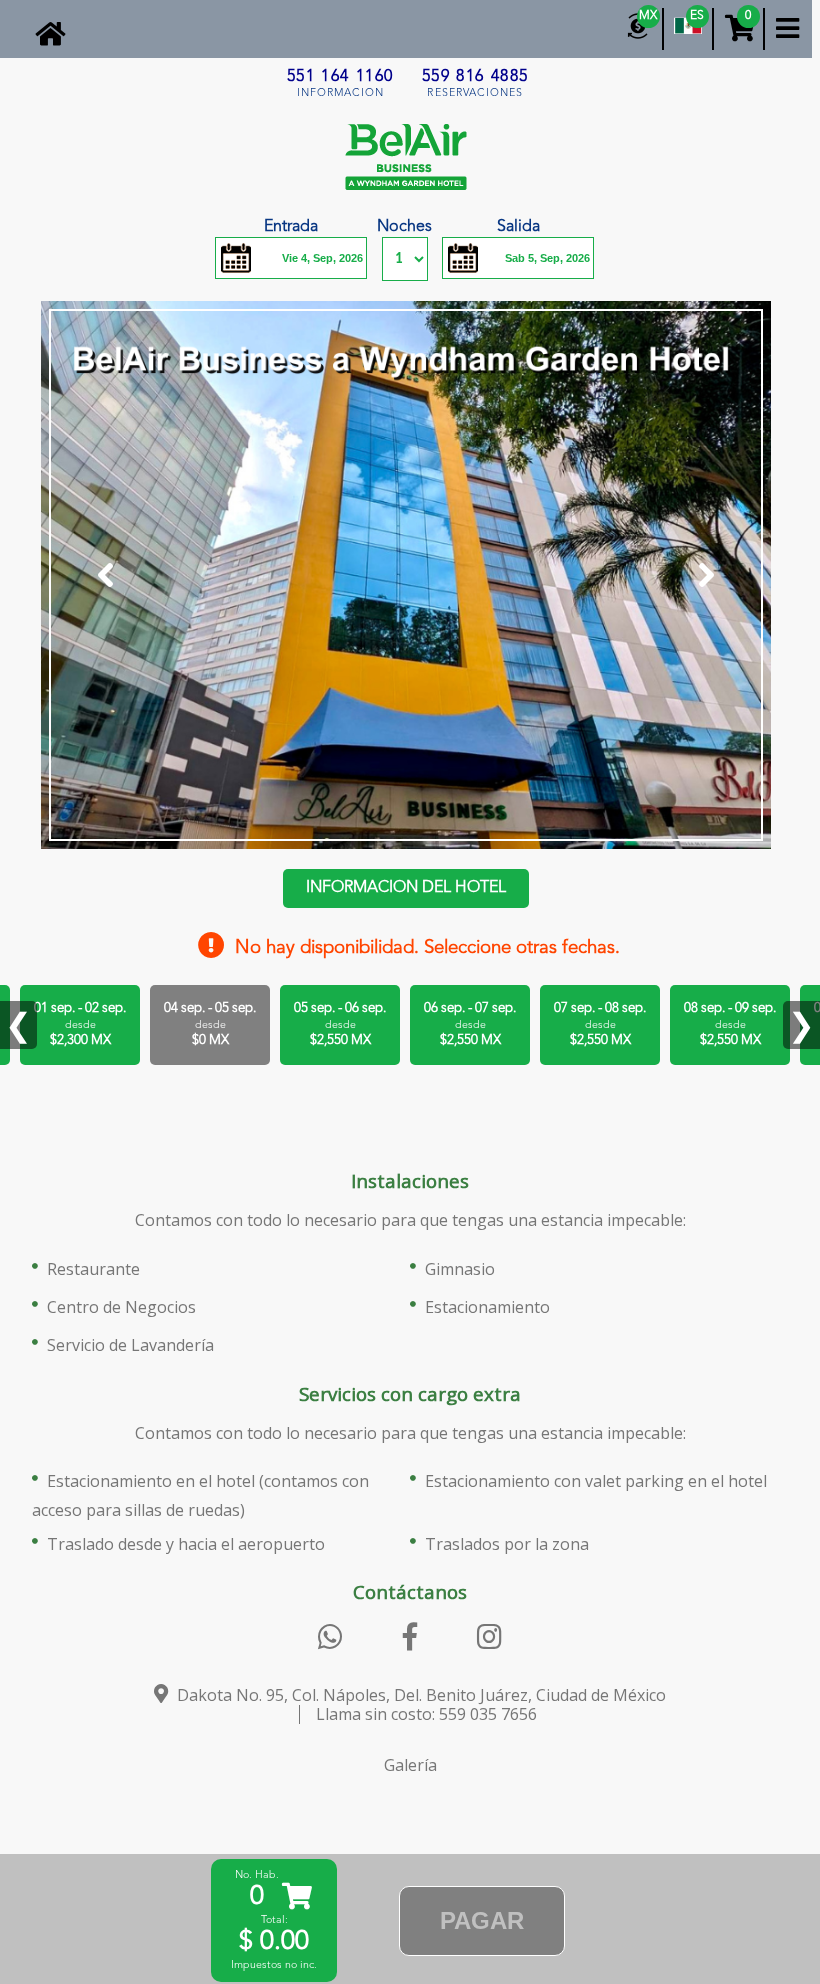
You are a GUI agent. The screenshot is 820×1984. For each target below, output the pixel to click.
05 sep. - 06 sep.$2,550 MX (340, 1024)
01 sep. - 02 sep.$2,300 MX (80, 1024)
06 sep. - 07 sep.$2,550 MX (470, 1024)
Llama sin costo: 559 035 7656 (426, 1714)
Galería (410, 1765)
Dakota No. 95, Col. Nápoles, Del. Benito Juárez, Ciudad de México (419, 1695)
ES (697, 16)
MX (648, 16)
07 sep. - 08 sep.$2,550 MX (600, 1024)
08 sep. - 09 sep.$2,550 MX (730, 1024)
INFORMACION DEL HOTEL (406, 888)
